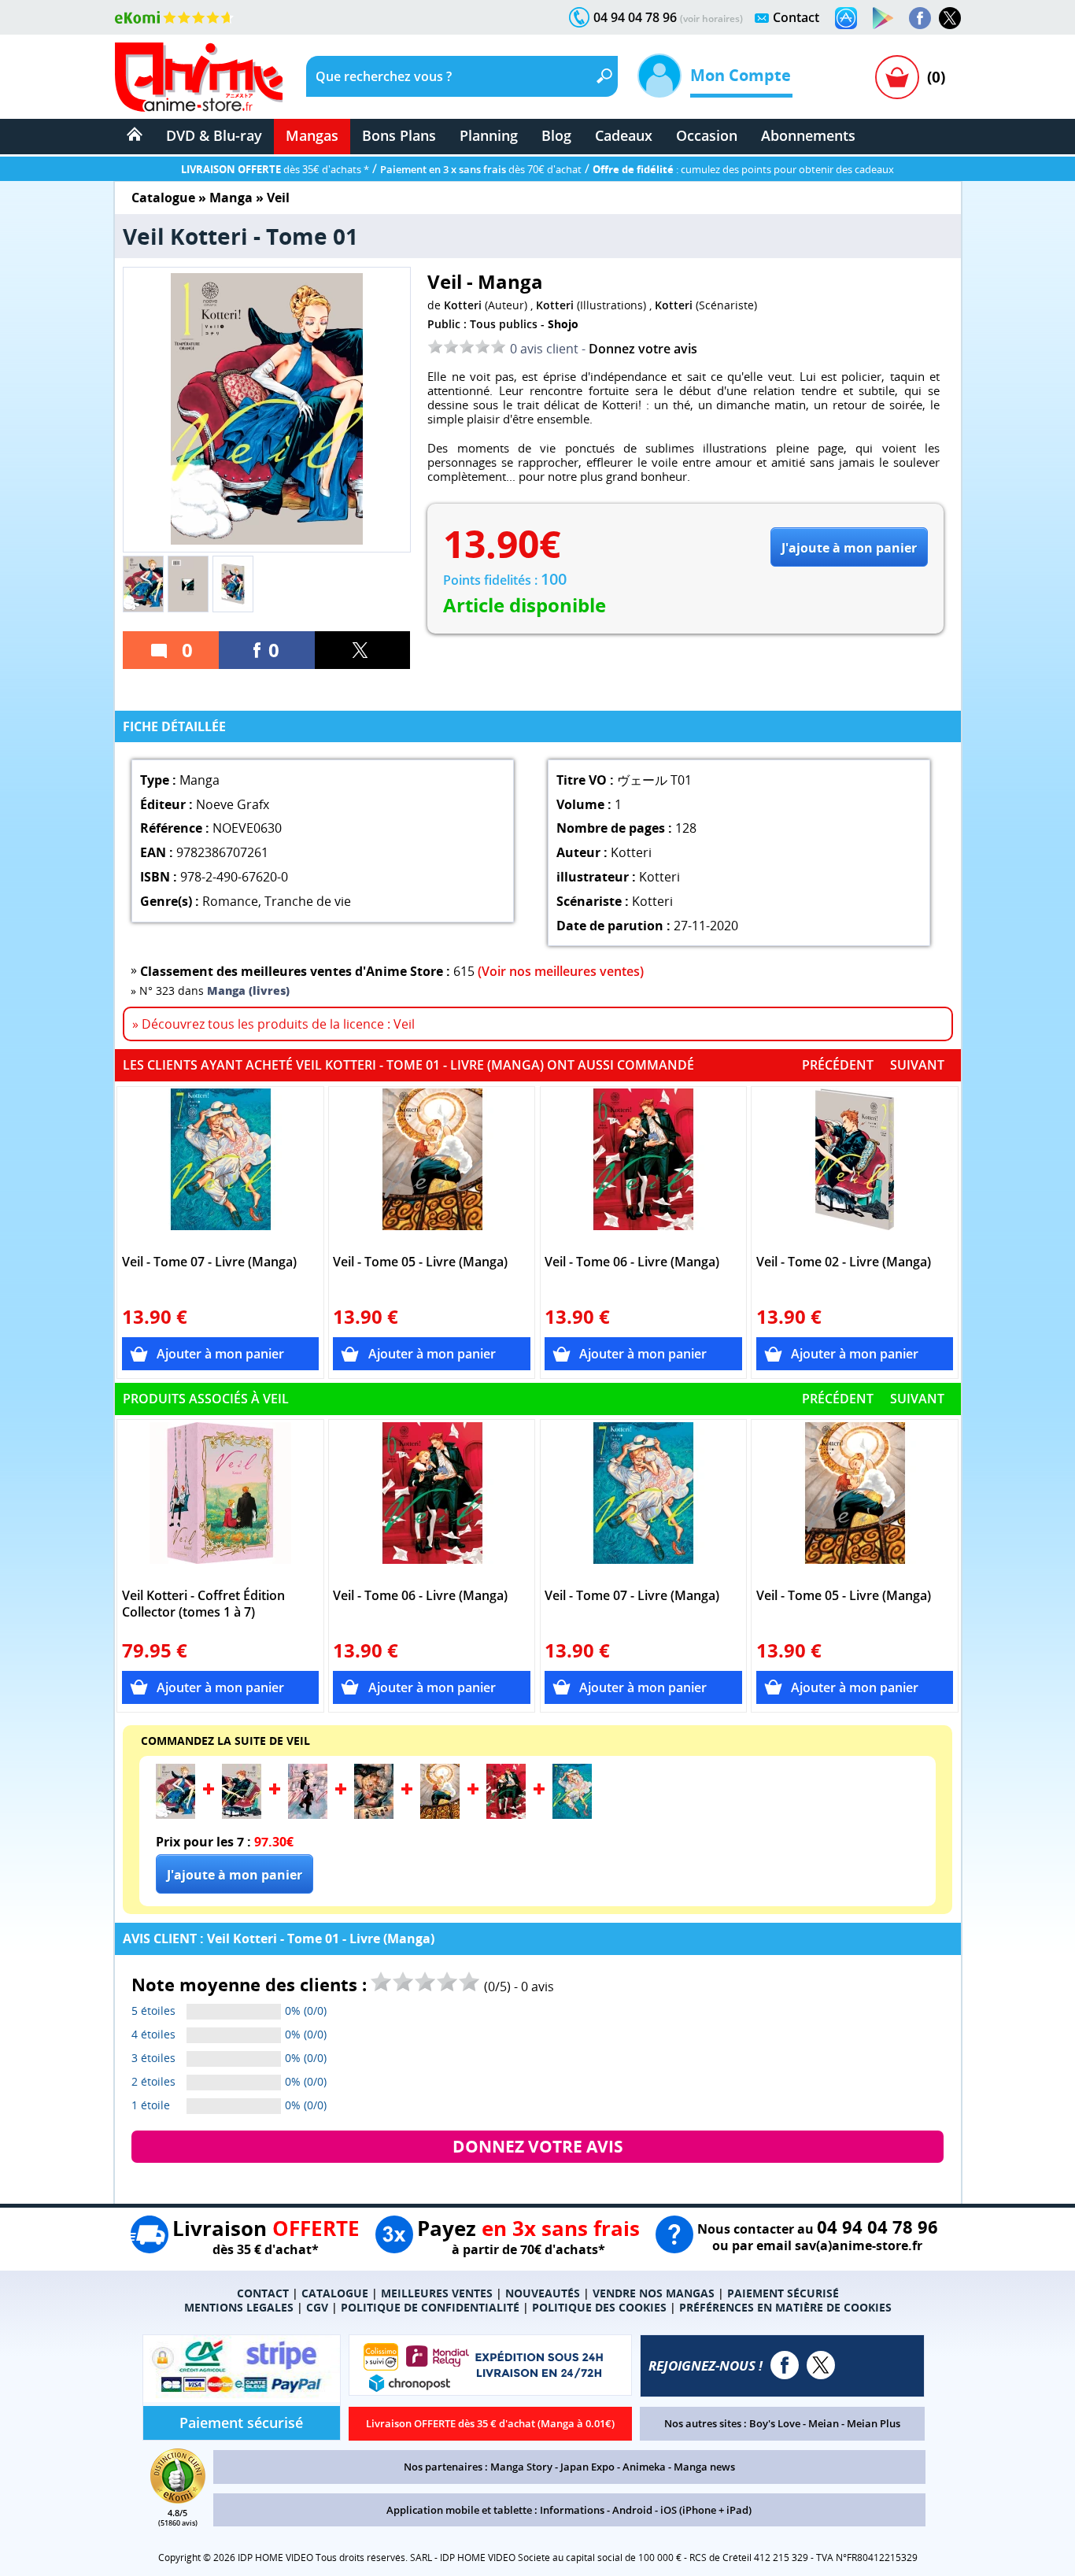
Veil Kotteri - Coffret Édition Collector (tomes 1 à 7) (203, 1604)
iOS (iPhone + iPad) (706, 2510)
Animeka (644, 2467)
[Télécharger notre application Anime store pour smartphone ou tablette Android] (883, 18)
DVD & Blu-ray (214, 135)
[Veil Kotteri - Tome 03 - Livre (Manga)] (308, 1814)
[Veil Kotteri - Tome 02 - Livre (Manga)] (855, 1167)
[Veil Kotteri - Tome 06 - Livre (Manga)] (643, 1167)
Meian (824, 2423)
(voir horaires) (711, 18)
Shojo (563, 324)
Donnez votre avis (643, 349)
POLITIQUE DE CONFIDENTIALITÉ (430, 2307)
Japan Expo (587, 2467)
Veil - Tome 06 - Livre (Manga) (632, 1262)
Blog (556, 135)
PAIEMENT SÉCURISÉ (783, 2293)
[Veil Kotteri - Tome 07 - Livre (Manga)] (221, 1167)
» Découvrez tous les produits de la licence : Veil (273, 1024)
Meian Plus (874, 2423)
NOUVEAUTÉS (543, 2293)
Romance (230, 901)
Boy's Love (775, 2423)
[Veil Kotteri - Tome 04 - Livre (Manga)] (374, 1814)
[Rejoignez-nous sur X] (950, 18)
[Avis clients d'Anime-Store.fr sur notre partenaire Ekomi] (174, 17)
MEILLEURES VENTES (437, 2293)
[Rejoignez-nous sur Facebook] (920, 18)
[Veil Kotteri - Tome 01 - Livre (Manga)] (175, 1814)
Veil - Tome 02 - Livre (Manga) (844, 1262)
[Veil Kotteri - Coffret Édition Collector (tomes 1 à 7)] (221, 1501)
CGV (317, 2307)
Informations (572, 2510)
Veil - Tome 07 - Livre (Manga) (209, 1262)
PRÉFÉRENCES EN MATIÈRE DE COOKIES (785, 2307)
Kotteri (463, 305)
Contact (796, 17)
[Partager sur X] (363, 650)
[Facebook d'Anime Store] (785, 2365)
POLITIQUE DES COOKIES (599, 2307)
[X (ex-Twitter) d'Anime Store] (821, 2365)
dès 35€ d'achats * (275, 169)
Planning (489, 135)
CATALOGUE (335, 2293)
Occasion (707, 135)
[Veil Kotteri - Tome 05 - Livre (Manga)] (432, 1167)
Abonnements (808, 135)
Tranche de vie (308, 901)
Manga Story (521, 2467)
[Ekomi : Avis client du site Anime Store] (178, 2499)
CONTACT (263, 2293)
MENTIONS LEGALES (239, 2307)
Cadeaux (624, 135)
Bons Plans (399, 135)
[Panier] (897, 77)
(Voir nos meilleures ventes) (561, 971)
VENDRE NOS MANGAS (654, 2293)
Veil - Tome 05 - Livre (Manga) (420, 1262)
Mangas (312, 135)
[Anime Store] (199, 77)
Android (632, 2510)
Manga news (704, 2467)
